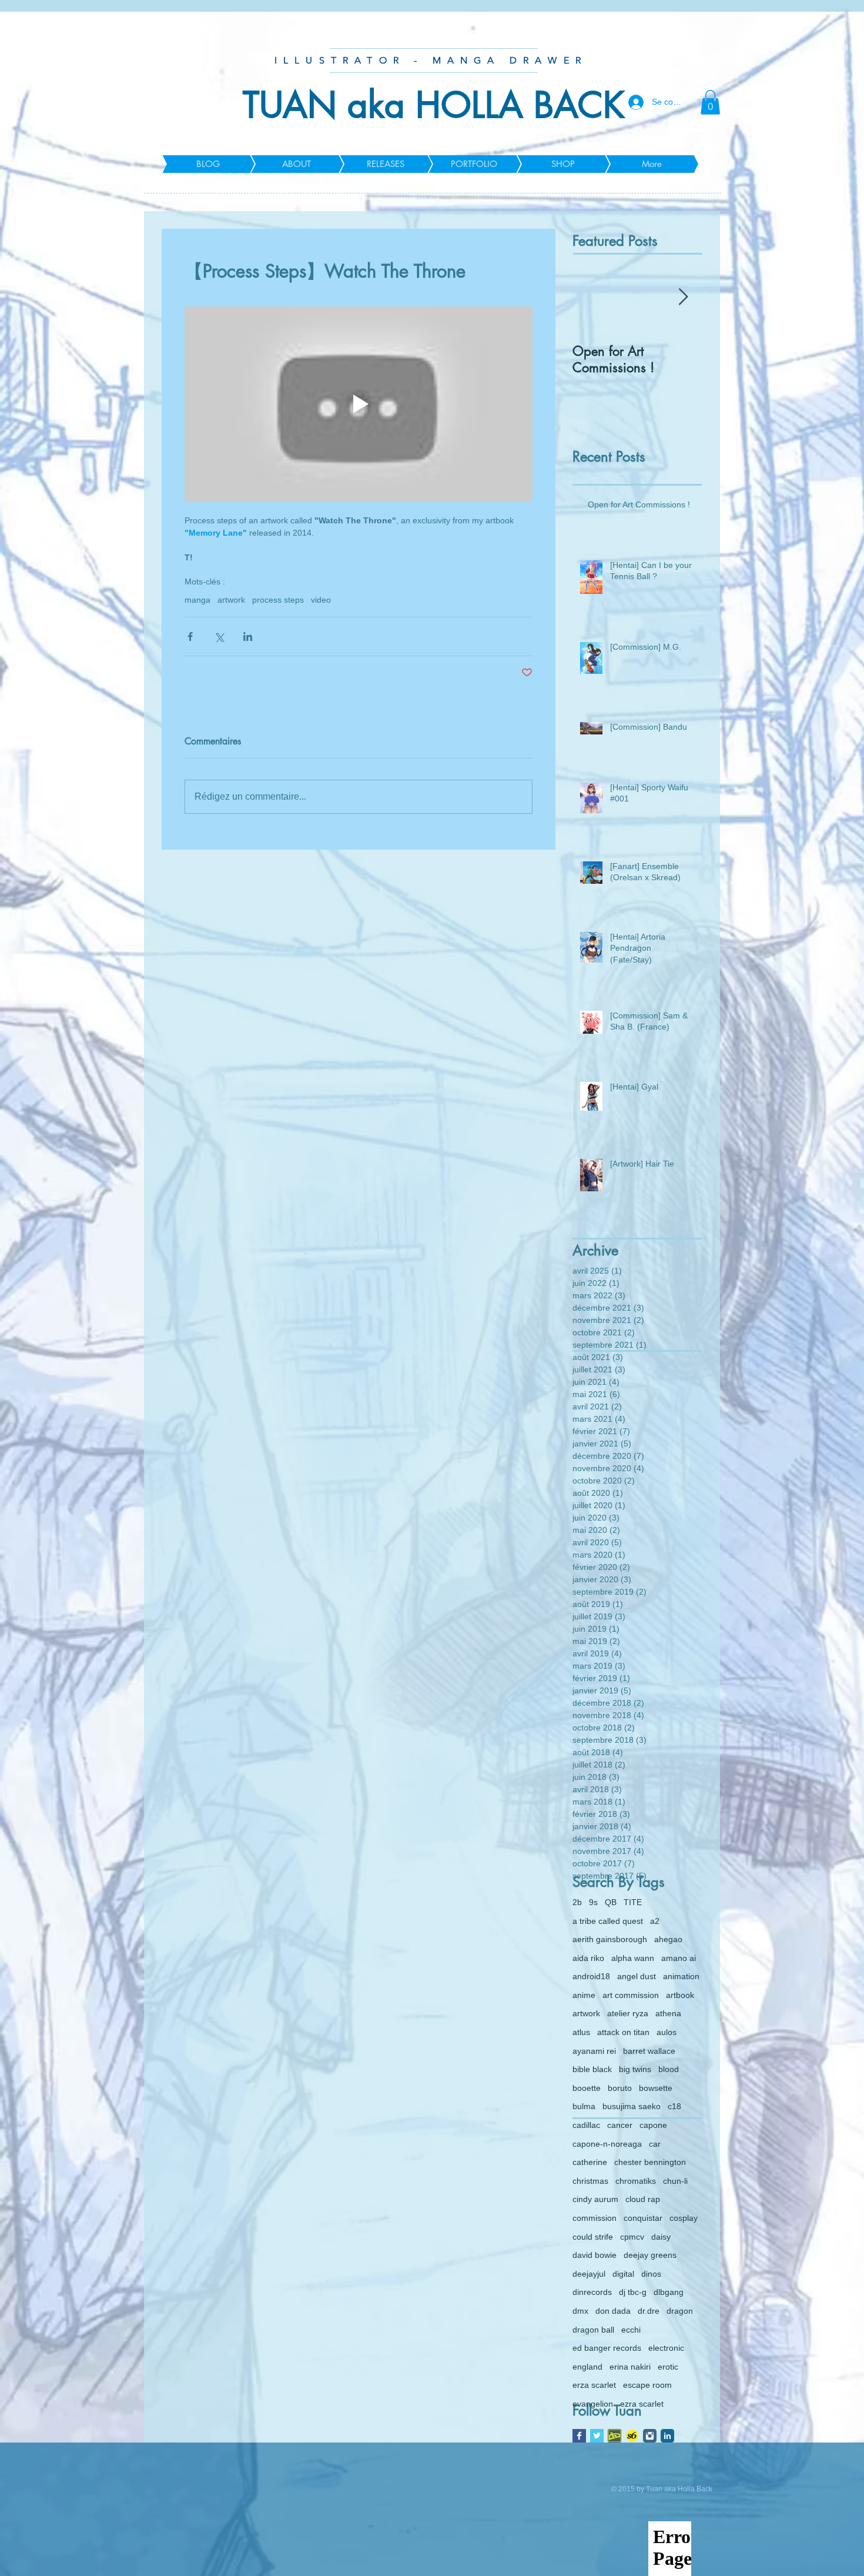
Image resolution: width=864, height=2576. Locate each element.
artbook (680, 1995)
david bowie (595, 2255)
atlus (581, 2032)
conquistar (643, 2218)
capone (653, 2125)
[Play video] (359, 404)
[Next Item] (683, 298)
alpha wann (633, 1958)
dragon (680, 2311)
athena (668, 2013)
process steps (278, 600)
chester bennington (650, 2162)
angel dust (637, 1976)
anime (584, 1995)
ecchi (631, 2330)
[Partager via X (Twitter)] (219, 637)
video (321, 600)
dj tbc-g (633, 2292)
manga (197, 600)
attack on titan (623, 2032)
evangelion (593, 2404)
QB (611, 1902)
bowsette (656, 2088)
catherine (590, 2162)
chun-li (675, 2181)
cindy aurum (595, 2199)
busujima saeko (632, 2106)
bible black (592, 2069)
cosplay (684, 2218)
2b (577, 1902)
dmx (580, 2311)
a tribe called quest (608, 1921)
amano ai (679, 1958)
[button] (710, 102)
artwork (231, 600)
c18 (674, 2106)
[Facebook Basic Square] (579, 2436)
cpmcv (632, 2237)
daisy (661, 2237)
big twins (635, 2069)
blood (669, 2069)
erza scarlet (594, 2385)
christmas (590, 2181)
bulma (584, 2106)
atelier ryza (628, 2013)
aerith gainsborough (610, 1939)
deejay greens (650, 2255)
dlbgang (669, 2292)
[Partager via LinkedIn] (248, 637)
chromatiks (636, 2181)
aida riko (588, 1958)
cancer (620, 2125)
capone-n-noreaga (607, 2144)
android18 (591, 1976)
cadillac (586, 2125)
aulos (667, 2032)
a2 (655, 1921)
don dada (613, 2311)
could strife (593, 2237)
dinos (651, 2274)
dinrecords (592, 2292)
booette (587, 2088)
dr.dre (649, 2311)
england (587, 2367)
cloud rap (643, 2199)
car (655, 2144)
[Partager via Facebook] (190, 637)
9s (593, 1902)
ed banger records (607, 2348)
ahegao (668, 1939)
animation (681, 1976)
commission (595, 2218)
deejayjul (589, 2274)
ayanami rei (594, 2051)
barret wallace (649, 2051)
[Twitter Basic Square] (597, 2436)
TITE (633, 1902)
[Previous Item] (591, 298)
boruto (620, 2088)
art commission (631, 1995)
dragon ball (593, 2330)
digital (623, 2274)
